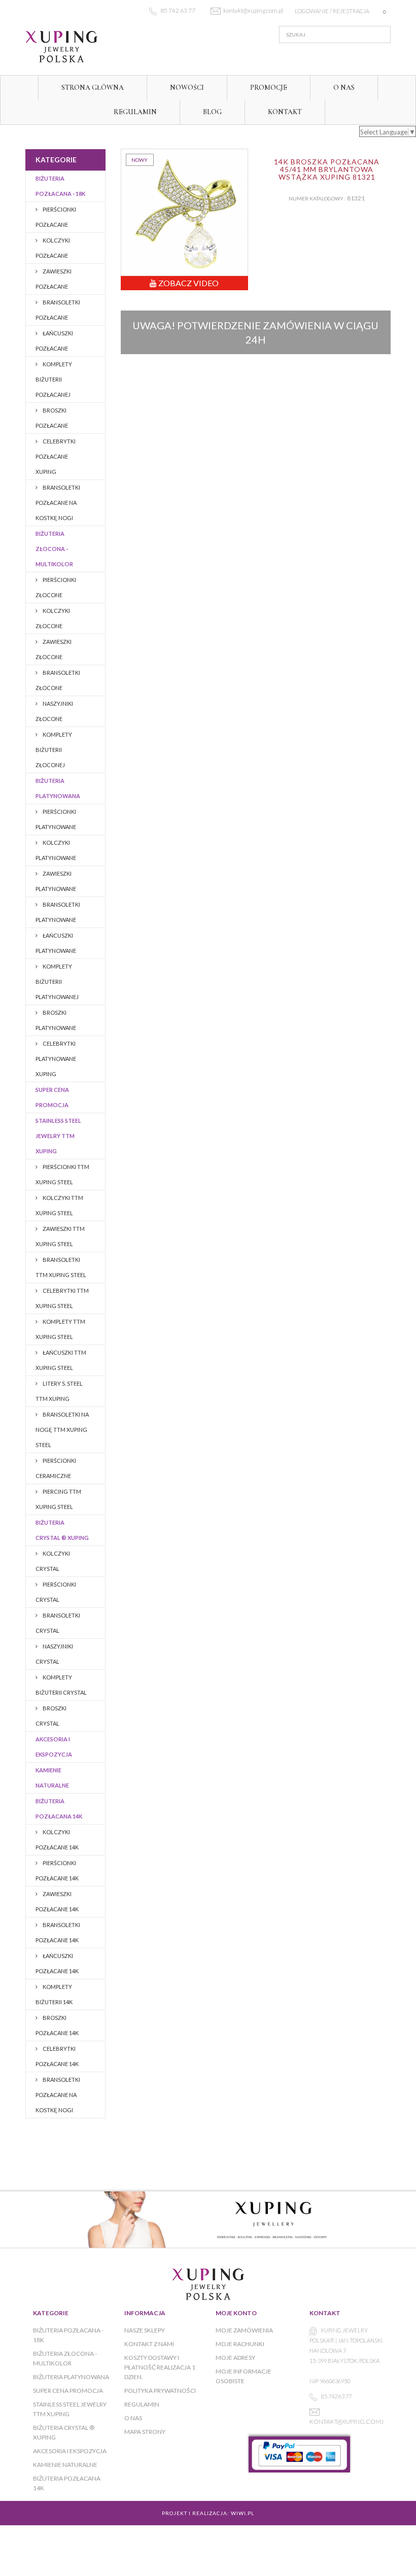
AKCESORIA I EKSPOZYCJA (54, 1747)
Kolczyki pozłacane (53, 248)
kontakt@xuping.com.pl (349, 2422)
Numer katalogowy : (317, 198)
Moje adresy (235, 2358)
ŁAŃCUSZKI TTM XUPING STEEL (61, 1360)
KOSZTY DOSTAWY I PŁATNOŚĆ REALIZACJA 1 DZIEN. (160, 2367)
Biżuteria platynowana (58, 788)
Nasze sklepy (145, 2330)
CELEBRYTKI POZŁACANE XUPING (56, 456)
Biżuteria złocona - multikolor (54, 549)
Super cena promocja (52, 1097)
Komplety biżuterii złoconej (54, 750)
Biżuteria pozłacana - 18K (60, 186)
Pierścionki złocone (56, 587)
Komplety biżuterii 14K (54, 1994)
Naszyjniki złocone (54, 711)
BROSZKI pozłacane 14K (57, 2025)
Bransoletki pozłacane (58, 310)
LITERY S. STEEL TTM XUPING (59, 1391)
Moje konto (236, 2313)
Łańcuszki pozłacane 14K (57, 1963)
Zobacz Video (188, 283)
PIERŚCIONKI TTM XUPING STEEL (62, 1174)
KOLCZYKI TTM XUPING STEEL (59, 1205)
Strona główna (93, 88)
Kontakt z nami (149, 2344)
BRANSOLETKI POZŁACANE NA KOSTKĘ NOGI (58, 503)
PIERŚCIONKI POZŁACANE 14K (57, 1870)
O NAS (344, 88)
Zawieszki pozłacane (54, 279)
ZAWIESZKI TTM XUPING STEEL (60, 1236)
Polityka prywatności (160, 2391)
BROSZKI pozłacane (52, 418)
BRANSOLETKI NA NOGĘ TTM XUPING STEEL (62, 1430)
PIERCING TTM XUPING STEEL (58, 1499)
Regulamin (135, 112)
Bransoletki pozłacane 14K (58, 1932)
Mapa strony (145, 2432)
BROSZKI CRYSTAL (51, 1716)
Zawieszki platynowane (56, 881)
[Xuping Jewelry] (81, 47)
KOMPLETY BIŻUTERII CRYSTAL (61, 1685)
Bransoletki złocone (58, 680)
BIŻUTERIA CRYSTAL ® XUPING (62, 1530)
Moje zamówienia (244, 2330)
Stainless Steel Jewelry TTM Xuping (58, 1136)
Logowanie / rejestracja (332, 11)
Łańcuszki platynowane (56, 943)
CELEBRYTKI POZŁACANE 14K (57, 2056)
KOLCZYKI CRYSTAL (53, 1561)
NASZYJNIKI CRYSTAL (54, 1654)
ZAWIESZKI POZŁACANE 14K (57, 1901)
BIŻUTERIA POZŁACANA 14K (59, 1809)
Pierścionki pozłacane (56, 217)
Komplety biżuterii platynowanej (57, 982)
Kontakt (285, 112)
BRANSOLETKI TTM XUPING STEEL (61, 1267)
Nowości (187, 88)
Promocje (269, 88)
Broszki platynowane (56, 1020)
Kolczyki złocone (53, 618)
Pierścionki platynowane (56, 819)
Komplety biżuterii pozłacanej (54, 379)
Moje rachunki (240, 2344)
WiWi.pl (242, 2513)
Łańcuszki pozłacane (54, 341)
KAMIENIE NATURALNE (52, 1778)
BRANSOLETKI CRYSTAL (58, 1623)
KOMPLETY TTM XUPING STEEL (60, 1329)
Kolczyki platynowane (56, 850)
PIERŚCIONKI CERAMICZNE (56, 1468)
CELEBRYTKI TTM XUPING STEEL (62, 1298)
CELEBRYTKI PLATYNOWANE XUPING (56, 1059)
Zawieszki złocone (54, 649)
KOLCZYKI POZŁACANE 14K (57, 1840)
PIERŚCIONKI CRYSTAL (56, 1592)
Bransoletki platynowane (58, 912)
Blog (212, 112)
